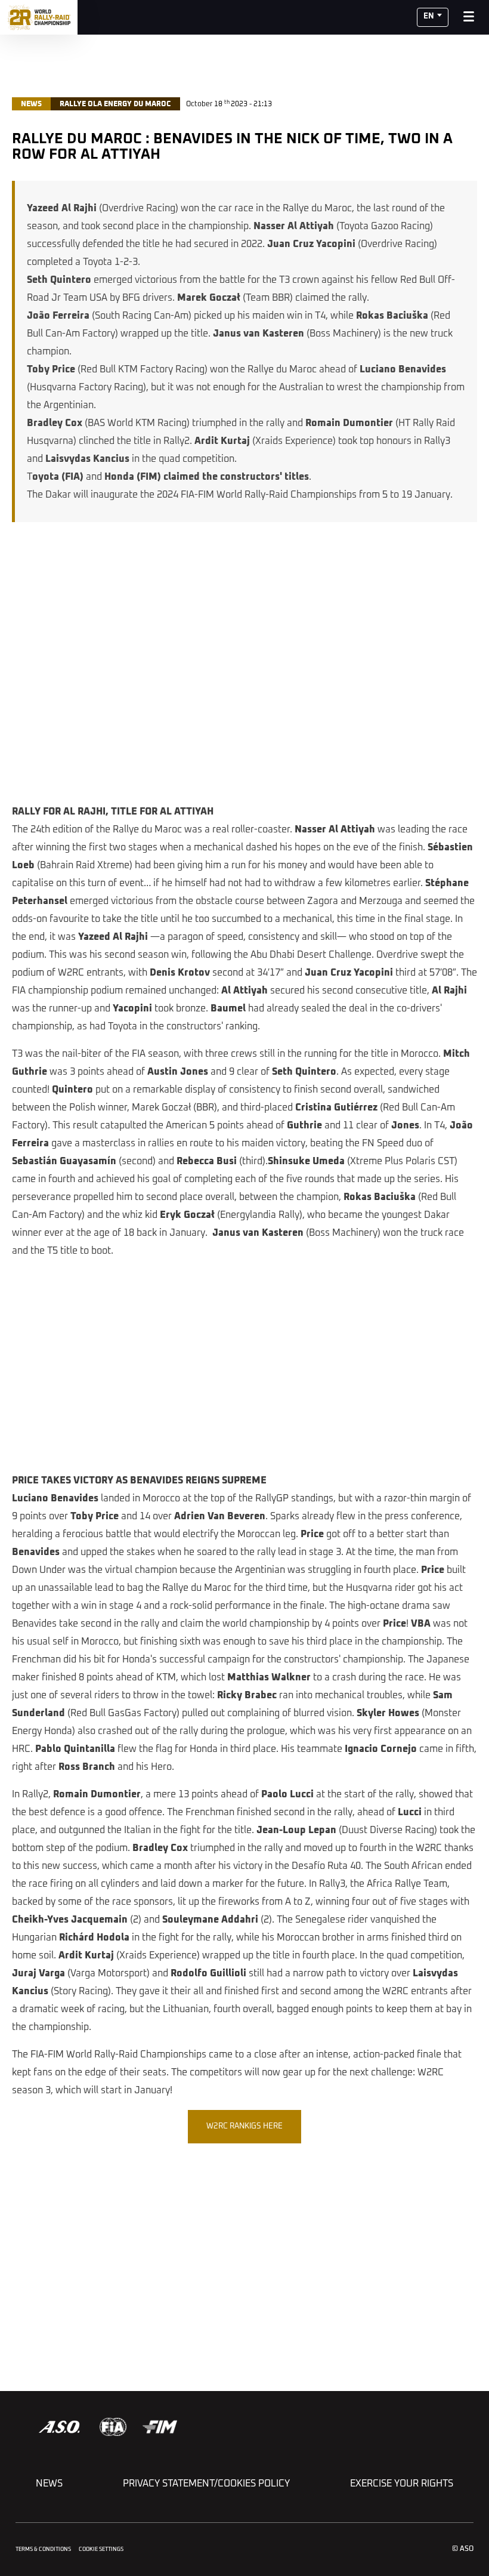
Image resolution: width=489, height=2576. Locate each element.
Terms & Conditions (43, 2549)
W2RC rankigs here (244, 2126)
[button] (433, 17)
